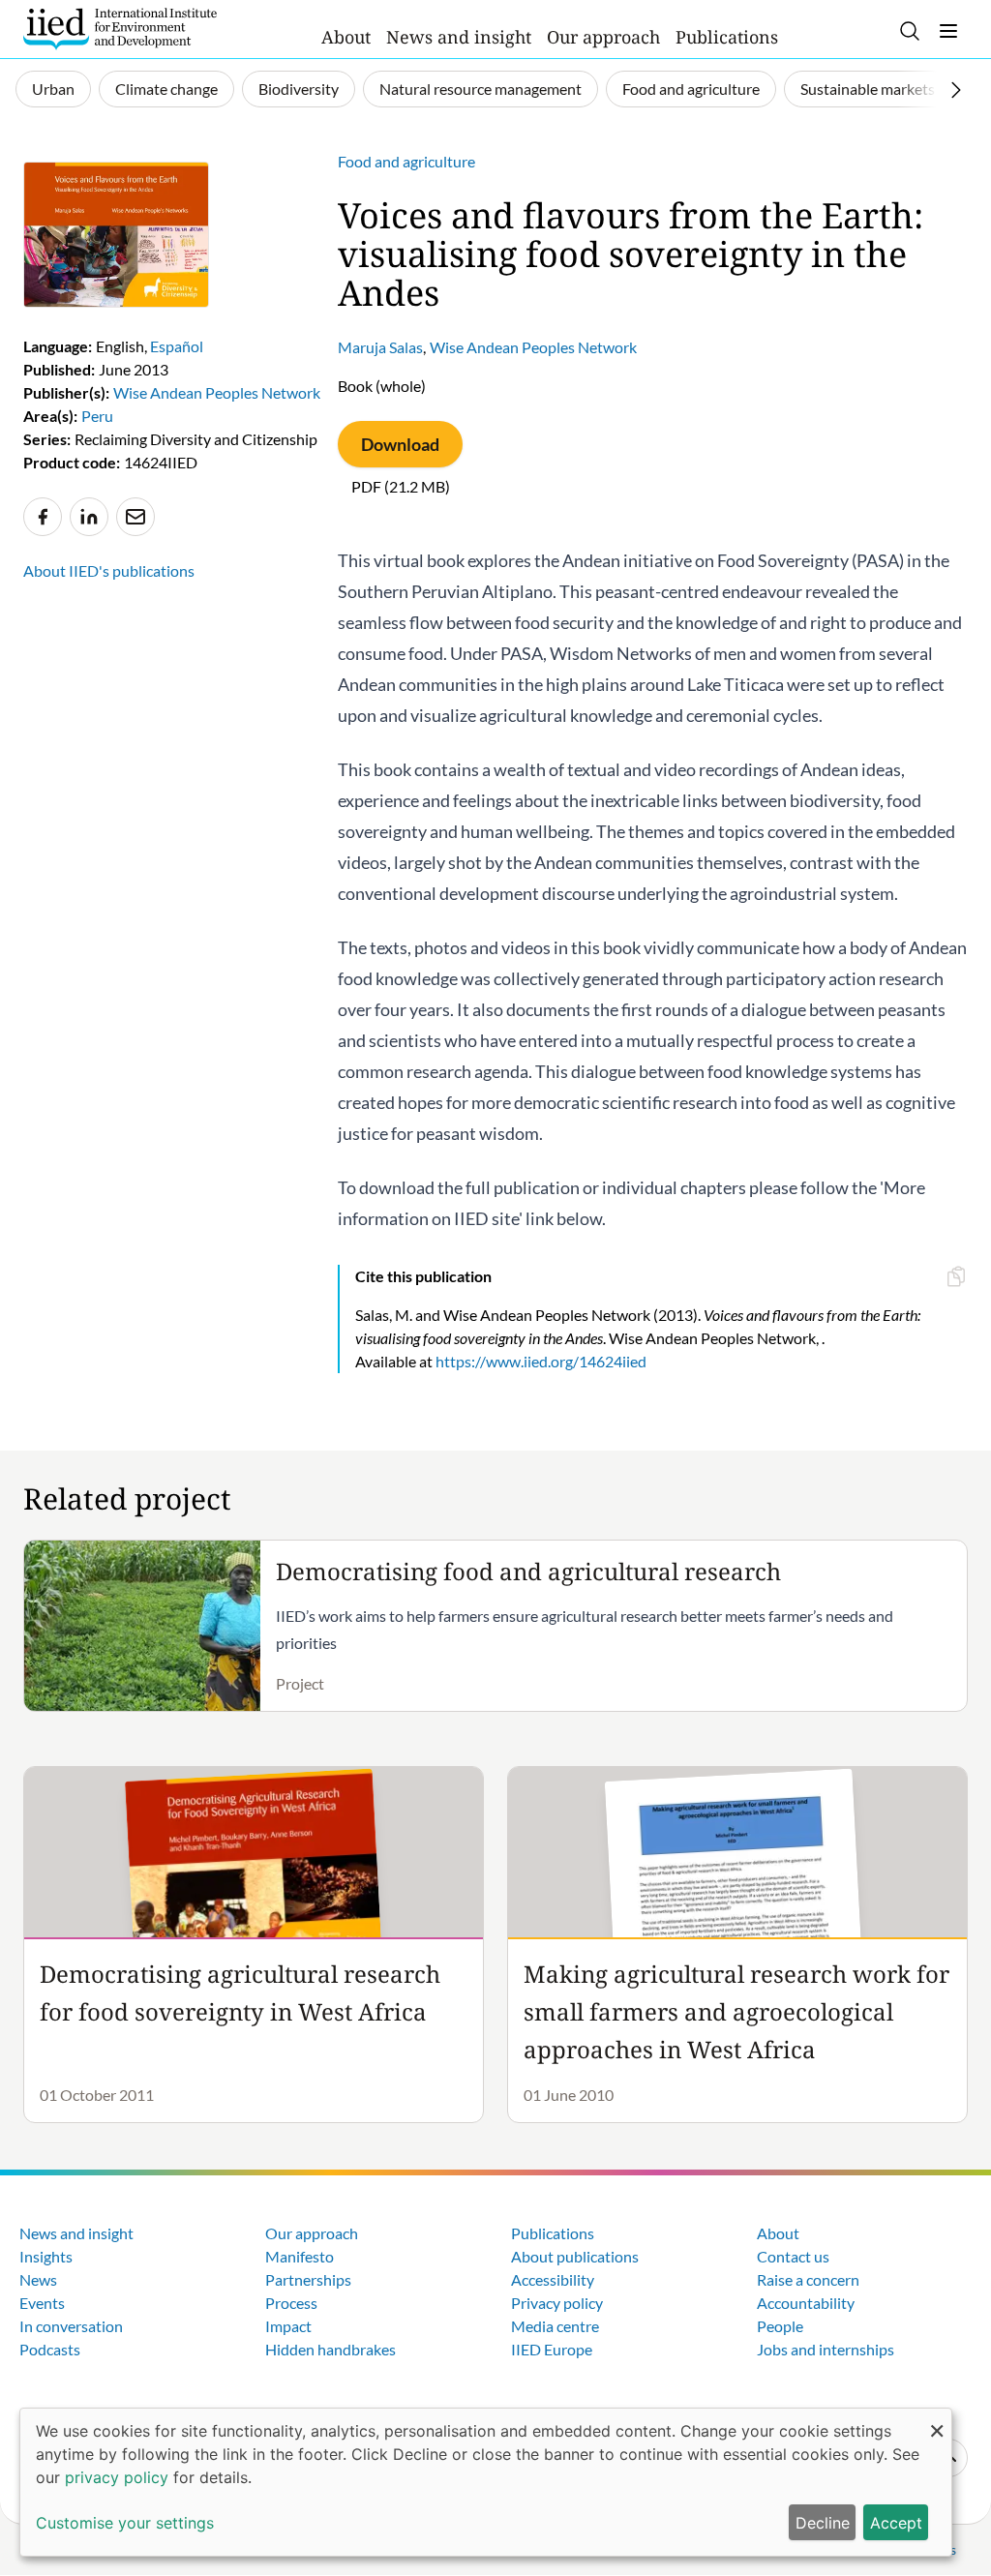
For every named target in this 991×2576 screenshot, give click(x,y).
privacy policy (117, 2477)
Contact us (793, 2256)
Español (177, 346)
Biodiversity (299, 89)
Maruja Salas (380, 347)
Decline (823, 2523)
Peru (97, 416)
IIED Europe (552, 2349)
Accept (896, 2523)
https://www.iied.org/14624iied (541, 1361)
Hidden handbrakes (330, 2349)
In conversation (71, 2326)
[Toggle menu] (948, 31)
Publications (727, 37)
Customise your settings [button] (125, 2523)
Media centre (555, 2326)
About (346, 37)
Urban (53, 89)
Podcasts (50, 2349)
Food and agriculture (691, 89)
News (38, 2279)
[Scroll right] (956, 90)
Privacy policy (557, 2303)
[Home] (120, 29)
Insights (46, 2256)
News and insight (459, 37)
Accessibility (553, 2279)
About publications (575, 2256)
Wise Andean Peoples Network (533, 347)
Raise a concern (808, 2279)
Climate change (166, 89)
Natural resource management (480, 89)
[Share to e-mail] (135, 517)
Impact (288, 2326)
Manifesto (300, 2256)
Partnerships (308, 2279)
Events (42, 2303)
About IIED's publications (109, 570)
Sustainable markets (868, 89)
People (780, 2326)
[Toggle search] (910, 31)
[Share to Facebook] (43, 517)
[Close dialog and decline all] (937, 2421)
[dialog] (486, 2482)
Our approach (603, 37)
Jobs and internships (826, 2349)
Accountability (806, 2303)
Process (291, 2303)
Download (400, 444)
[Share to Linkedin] (89, 517)
